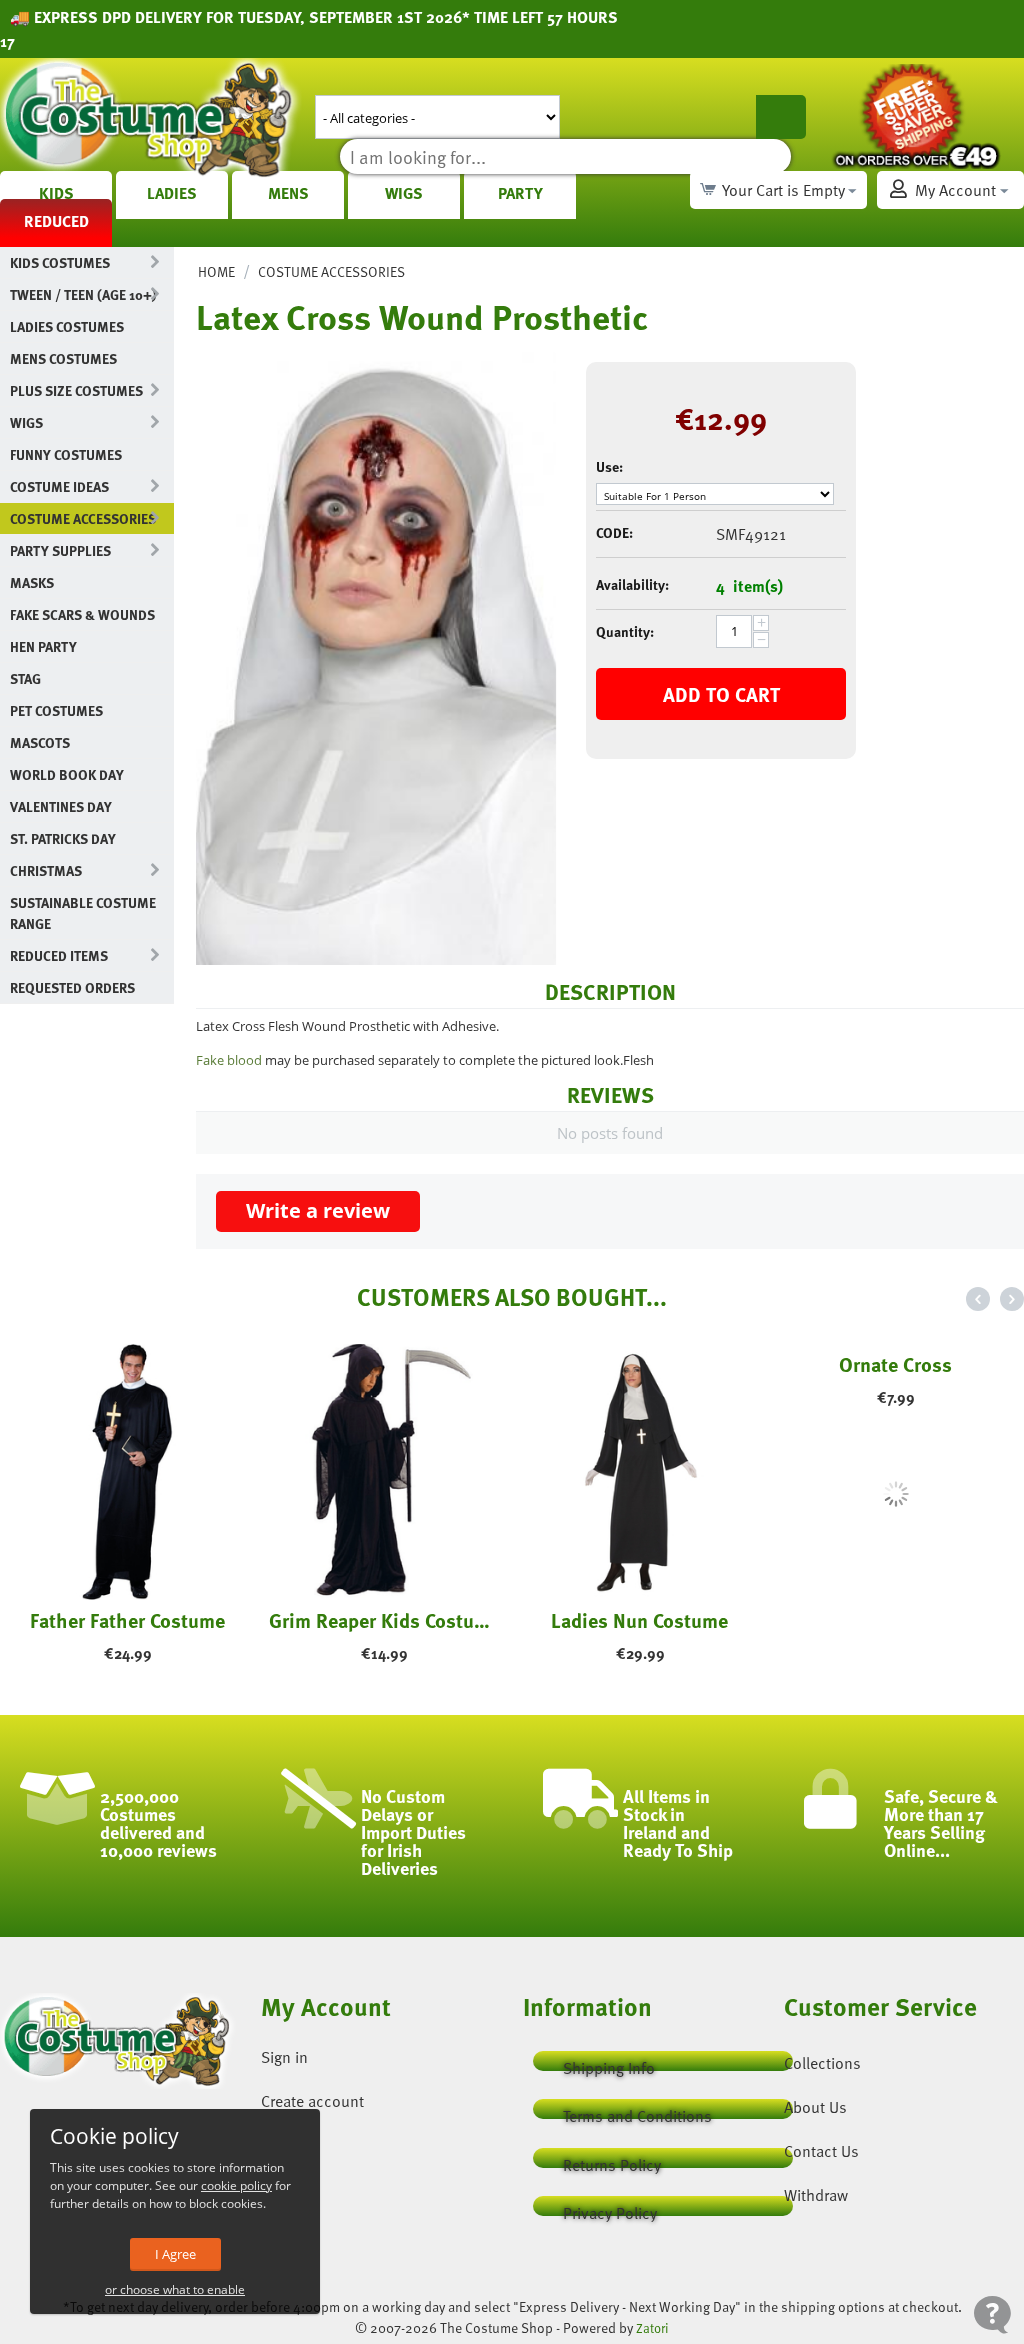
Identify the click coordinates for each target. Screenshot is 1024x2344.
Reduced (56, 221)
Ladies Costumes (67, 326)
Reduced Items (59, 955)
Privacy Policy (610, 2208)
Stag (25, 678)
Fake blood (229, 1060)
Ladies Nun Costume (639, 1620)
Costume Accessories (83, 518)
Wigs (404, 193)
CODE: (614, 532)
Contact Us (821, 2151)
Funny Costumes (66, 454)
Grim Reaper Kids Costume (384, 1620)
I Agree (175, 2254)
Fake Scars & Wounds (82, 614)
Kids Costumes (60, 262)
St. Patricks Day (63, 838)
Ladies (172, 193)
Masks (32, 582)
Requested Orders (72, 987)
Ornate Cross (895, 1620)
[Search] (781, 117)
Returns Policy (612, 2160)
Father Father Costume (127, 1620)
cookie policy (236, 2185)
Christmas (46, 870)
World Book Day (67, 774)
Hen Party (43, 646)
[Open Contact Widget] (992, 2314)
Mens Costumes (63, 358)
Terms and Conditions (637, 2111)
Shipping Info (609, 2063)
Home (216, 271)
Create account (312, 2101)
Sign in (284, 2057)
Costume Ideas (59, 486)
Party (520, 193)
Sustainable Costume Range (83, 913)
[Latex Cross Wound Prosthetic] (376, 658)
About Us (815, 2107)
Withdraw (816, 2195)
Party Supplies (60, 550)
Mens (288, 193)
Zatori (652, 2328)
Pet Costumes (56, 710)
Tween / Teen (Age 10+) (83, 294)
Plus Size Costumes (76, 390)
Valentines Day (61, 806)
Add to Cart (721, 694)
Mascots (40, 742)
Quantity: (625, 631)
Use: (609, 466)
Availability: (632, 584)
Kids (56, 193)
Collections (822, 2063)
